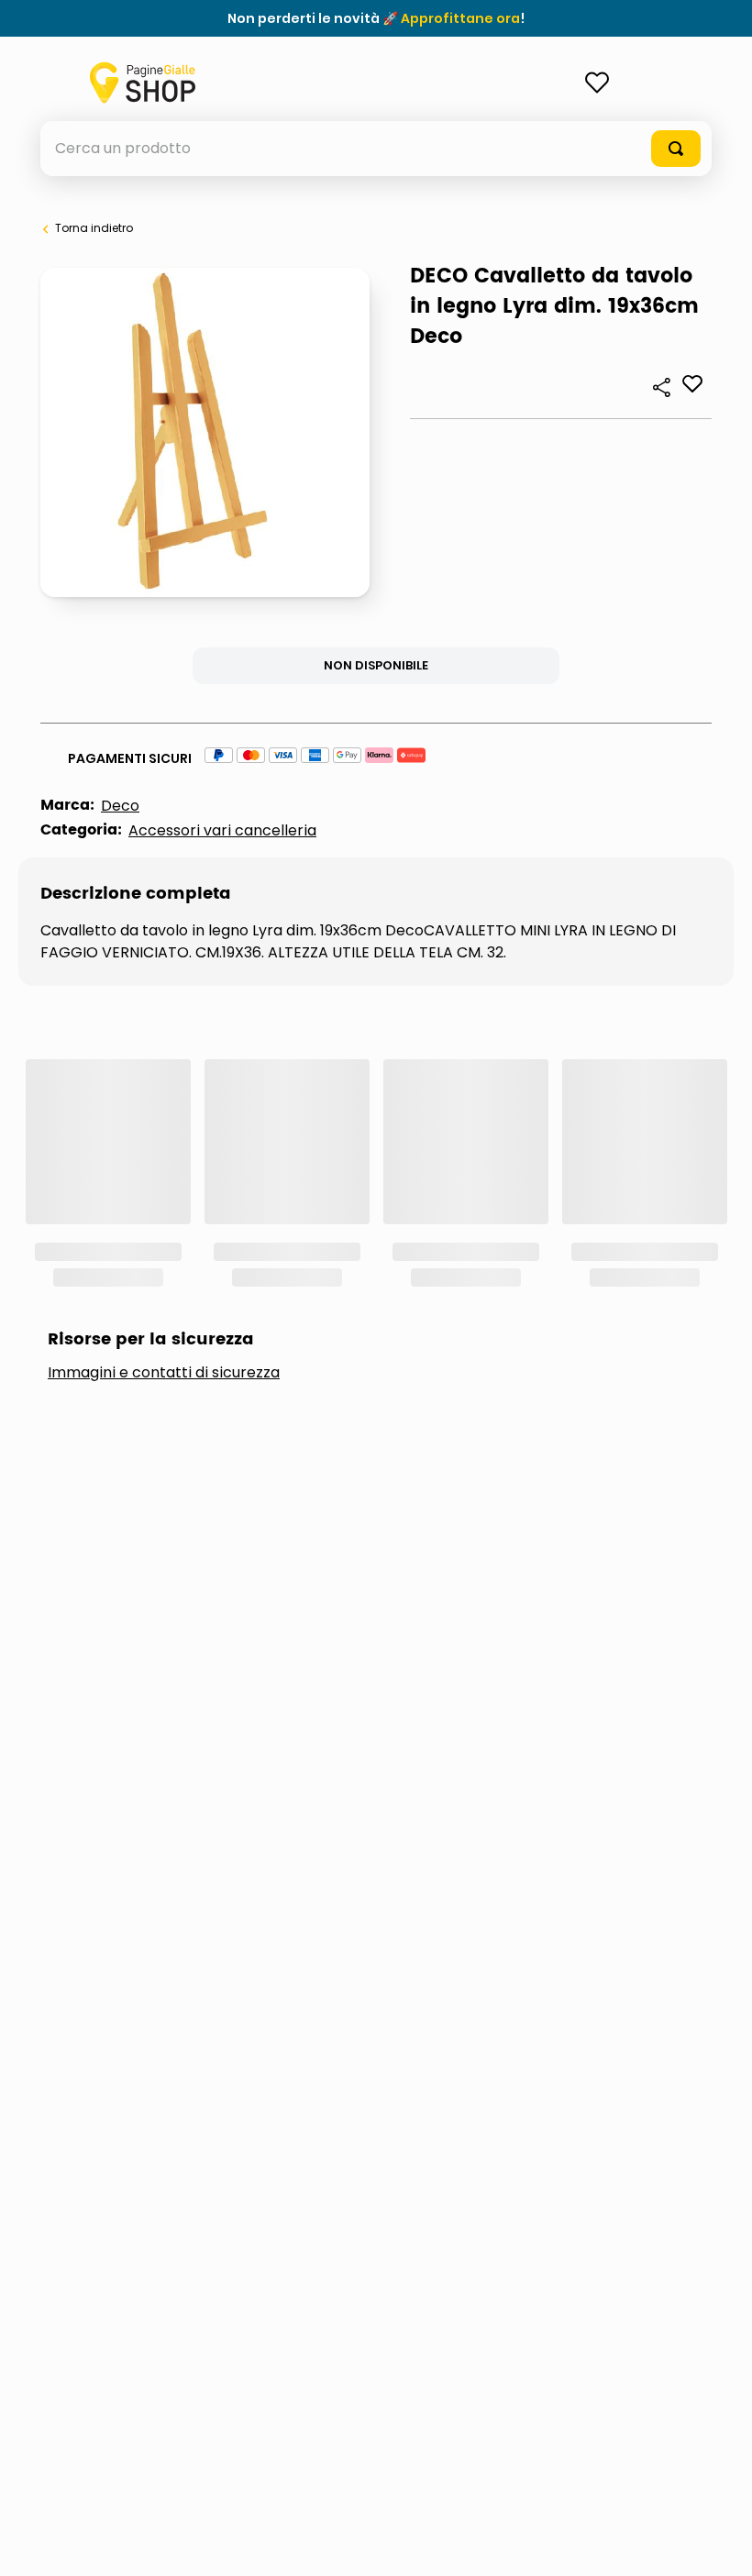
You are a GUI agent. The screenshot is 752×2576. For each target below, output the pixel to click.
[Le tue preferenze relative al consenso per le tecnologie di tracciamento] (720, 2544)
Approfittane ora (460, 18)
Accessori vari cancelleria (222, 830)
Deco (120, 806)
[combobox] (376, 149)
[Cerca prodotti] (676, 149)
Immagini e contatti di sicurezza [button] (164, 1373)
